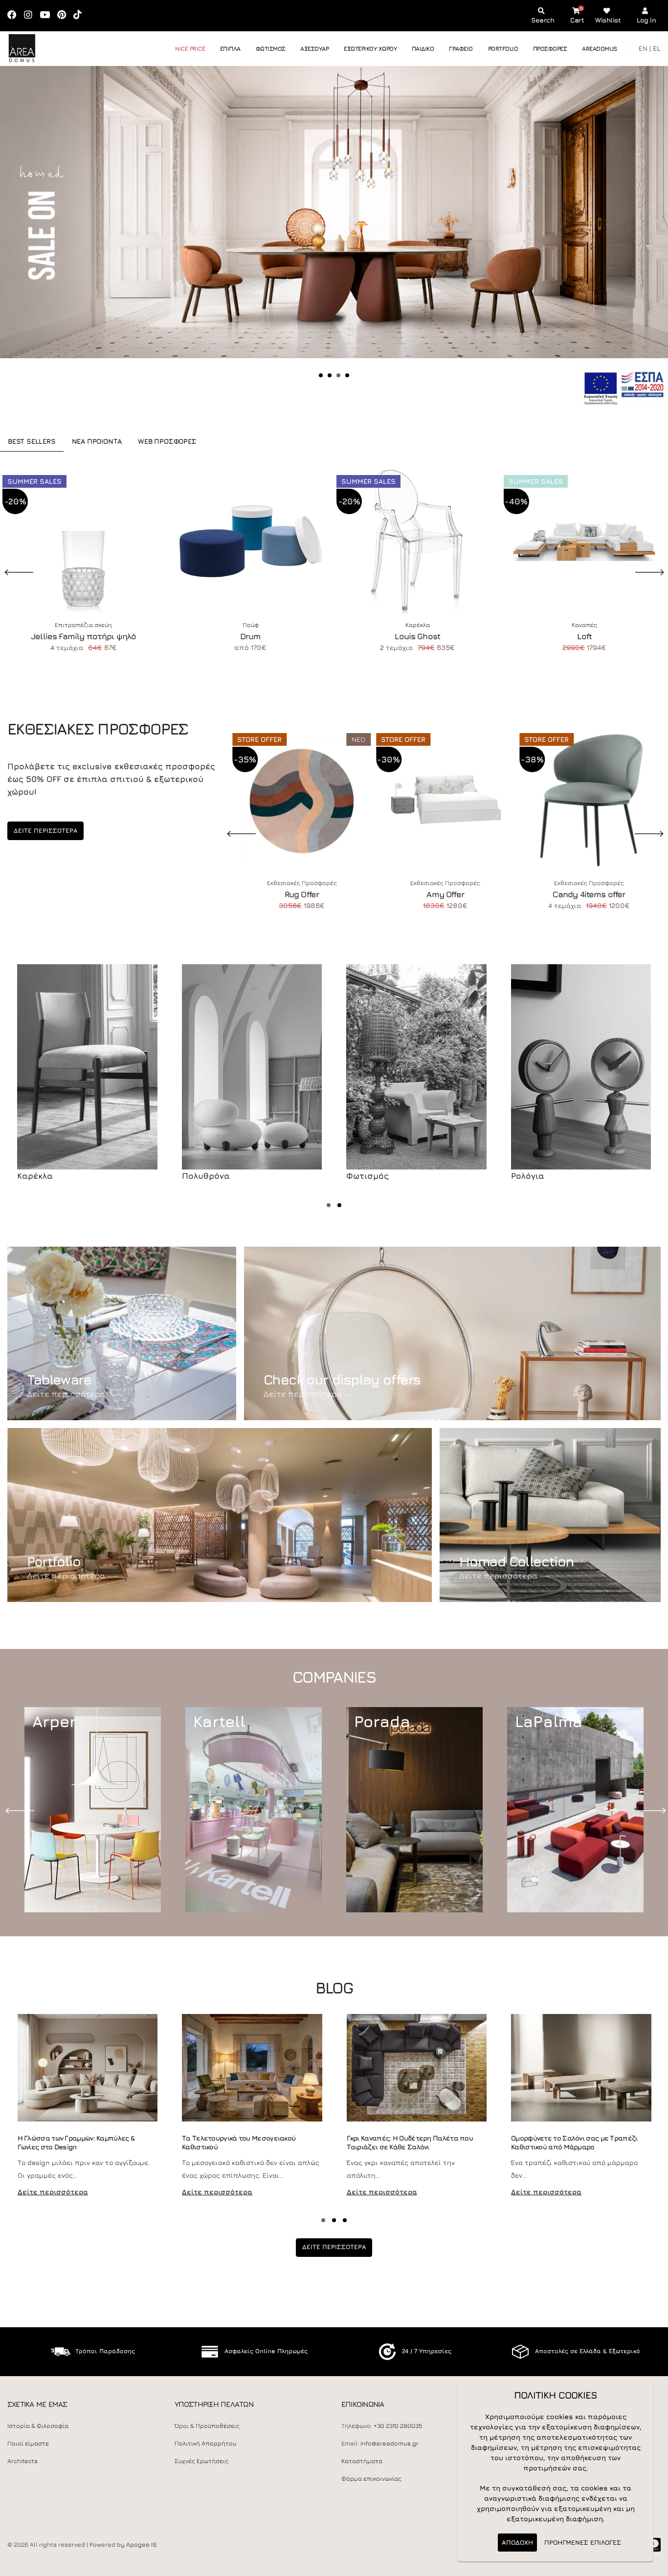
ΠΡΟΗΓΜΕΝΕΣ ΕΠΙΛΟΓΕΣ (583, 2542)
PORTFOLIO (503, 49)
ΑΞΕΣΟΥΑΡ (314, 49)
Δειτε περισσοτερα (45, 831)
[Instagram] (31, 15)
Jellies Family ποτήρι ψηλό (83, 636)
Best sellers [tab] (32, 441)
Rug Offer (302, 894)
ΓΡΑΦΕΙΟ (461, 49)
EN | (645, 48)
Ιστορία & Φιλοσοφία (38, 2426)
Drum (251, 636)
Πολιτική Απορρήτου (205, 2443)
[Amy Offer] (445, 799)
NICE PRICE (190, 49)
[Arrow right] (637, 237)
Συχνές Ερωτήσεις (201, 2461)
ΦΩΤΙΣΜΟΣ (271, 49)
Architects (22, 2461)
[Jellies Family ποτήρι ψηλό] (84, 541)
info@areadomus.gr (390, 2443)
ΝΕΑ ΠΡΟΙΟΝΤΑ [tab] (97, 441)
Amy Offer (445, 894)
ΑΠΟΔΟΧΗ (517, 2542)
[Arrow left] (26, 237)
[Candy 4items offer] (589, 799)
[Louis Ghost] (418, 541)
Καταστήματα (362, 2461)
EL (657, 48)
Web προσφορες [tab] (167, 441)
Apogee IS (141, 2544)
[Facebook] (15, 15)
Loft (584, 636)
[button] (329, 1205)
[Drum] (251, 541)
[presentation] (22, 1810)
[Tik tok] (81, 15)
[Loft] (585, 541)
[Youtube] (48, 15)
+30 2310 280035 (398, 2426)
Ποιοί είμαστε (28, 2443)
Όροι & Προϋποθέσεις (207, 2426)
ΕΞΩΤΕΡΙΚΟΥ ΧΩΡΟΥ (370, 49)
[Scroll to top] (651, 2565)
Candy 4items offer (589, 894)
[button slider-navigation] (321, 375)
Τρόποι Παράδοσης (105, 2351)
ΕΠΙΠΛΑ (230, 49)
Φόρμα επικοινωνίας (371, 2479)
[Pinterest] (65, 15)
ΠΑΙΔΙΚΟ (423, 49)
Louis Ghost (417, 636)
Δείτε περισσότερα (66, 1394)
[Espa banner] (623, 385)
